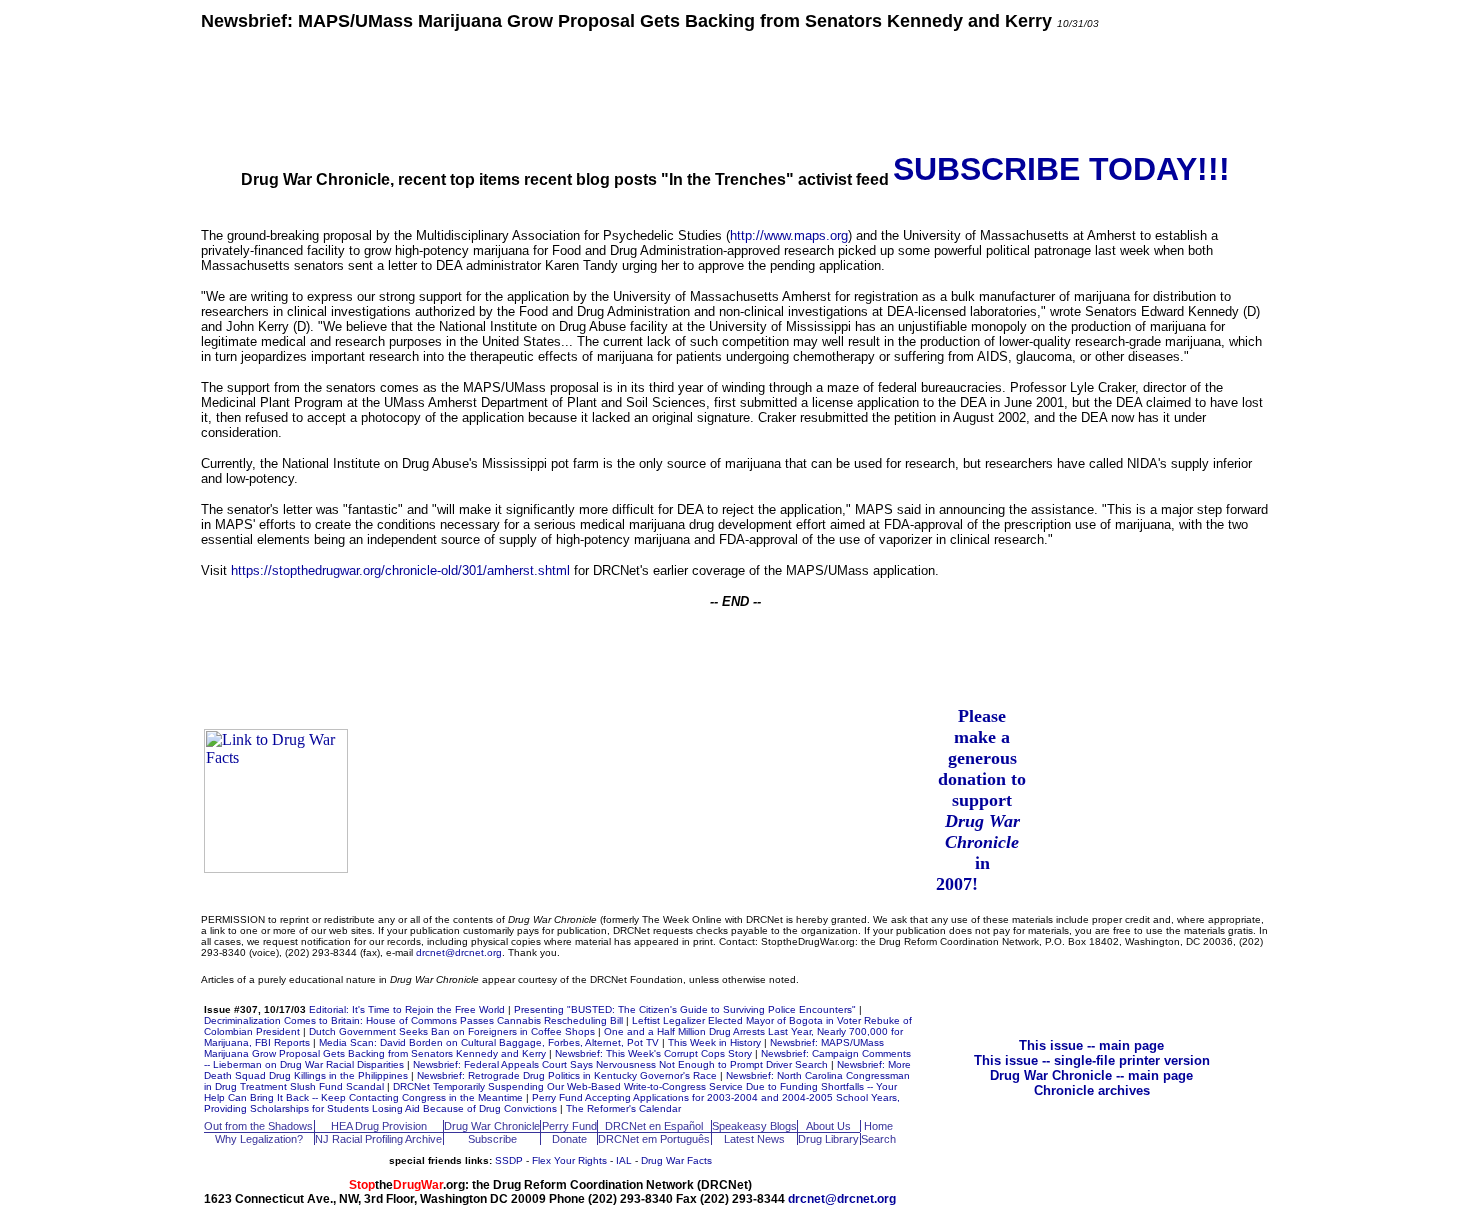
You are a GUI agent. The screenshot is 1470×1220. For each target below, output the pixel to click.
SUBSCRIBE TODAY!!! (1061, 169)
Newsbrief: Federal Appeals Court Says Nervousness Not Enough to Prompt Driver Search (620, 1064)
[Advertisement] (735, 90)
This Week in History (714, 1042)
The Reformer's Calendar (623, 1108)
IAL (624, 1160)
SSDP (509, 1160)
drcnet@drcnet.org (459, 952)
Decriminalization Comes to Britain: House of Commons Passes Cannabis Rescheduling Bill (413, 1020)
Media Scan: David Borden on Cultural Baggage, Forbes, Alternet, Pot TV (489, 1042)
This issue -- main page (1091, 1045)
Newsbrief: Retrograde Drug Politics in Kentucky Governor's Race (567, 1075)
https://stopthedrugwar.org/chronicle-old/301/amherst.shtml (400, 570)
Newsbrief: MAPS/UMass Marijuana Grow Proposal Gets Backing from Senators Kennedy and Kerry (544, 1048)
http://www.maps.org (789, 235)
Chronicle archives (1092, 1090)
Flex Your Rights (569, 1160)
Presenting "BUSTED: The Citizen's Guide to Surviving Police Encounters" (685, 1009)
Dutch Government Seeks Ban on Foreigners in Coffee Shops (452, 1031)
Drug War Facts (676, 1160)
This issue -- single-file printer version (1092, 1060)
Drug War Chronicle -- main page (1091, 1075)
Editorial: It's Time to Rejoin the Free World (407, 1009)
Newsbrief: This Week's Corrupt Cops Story (653, 1053)
